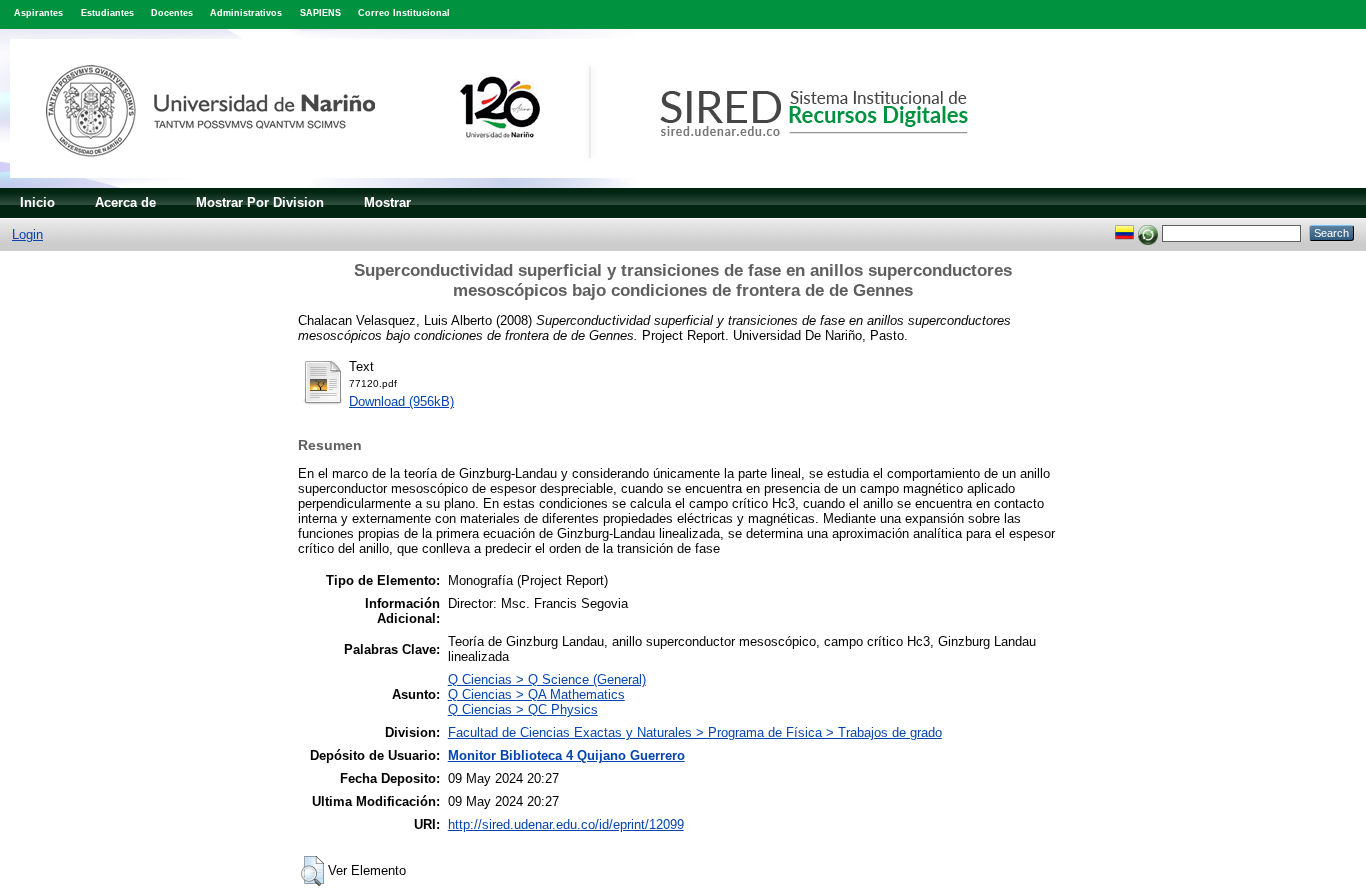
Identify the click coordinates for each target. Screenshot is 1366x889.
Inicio (37, 202)
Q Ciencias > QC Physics (523, 709)
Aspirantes (38, 13)
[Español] (1124, 232)
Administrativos (246, 13)
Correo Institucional (404, 13)
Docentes (172, 13)
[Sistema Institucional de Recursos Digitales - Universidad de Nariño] (522, 183)
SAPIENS (320, 13)
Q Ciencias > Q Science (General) (547, 679)
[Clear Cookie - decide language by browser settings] (1148, 232)
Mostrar (387, 202)
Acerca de (125, 202)
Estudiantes (107, 13)
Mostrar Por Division (260, 202)
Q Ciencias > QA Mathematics (536, 694)
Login (27, 234)
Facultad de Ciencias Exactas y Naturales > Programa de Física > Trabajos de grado (695, 732)
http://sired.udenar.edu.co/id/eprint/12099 (566, 824)
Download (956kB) (401, 401)
